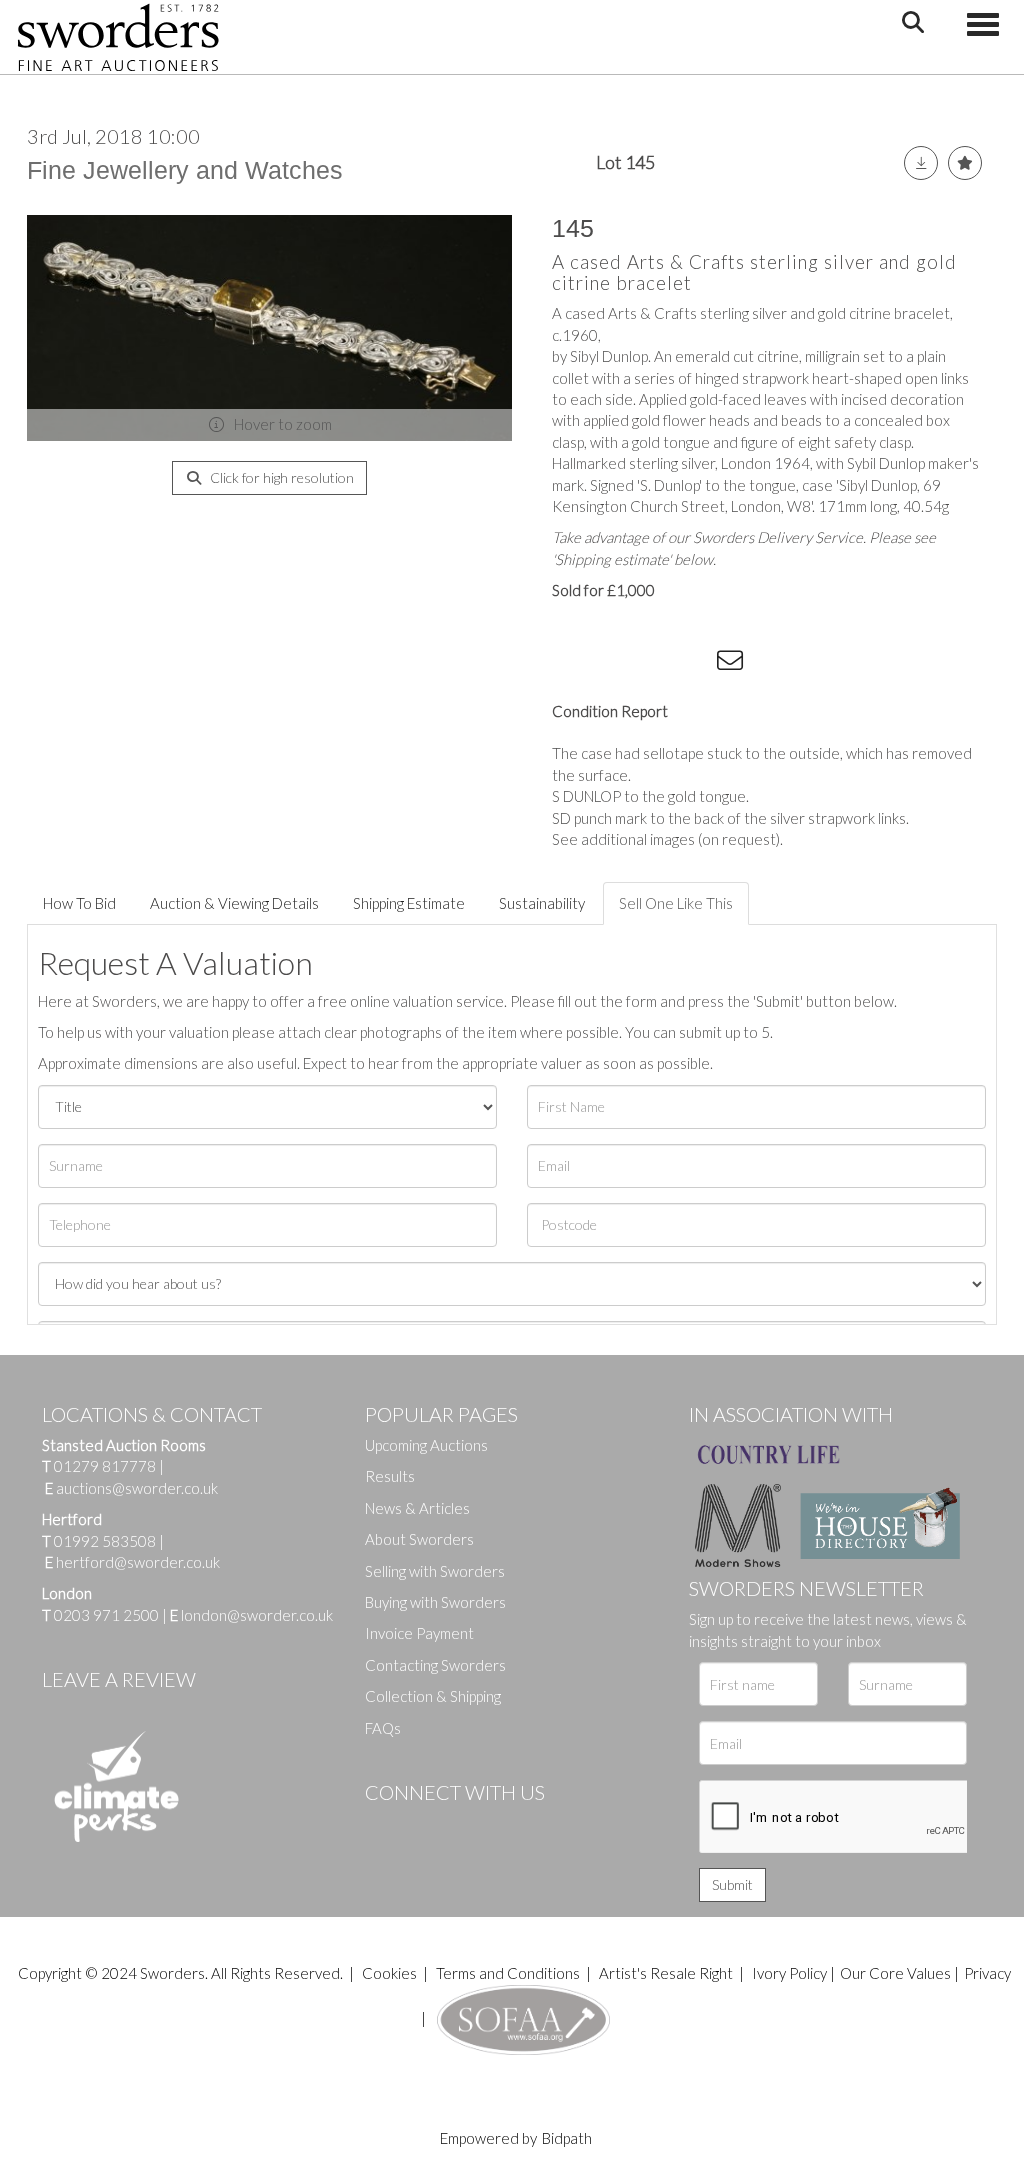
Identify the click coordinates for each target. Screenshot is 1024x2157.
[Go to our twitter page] (425, 1826)
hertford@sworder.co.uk (138, 1562)
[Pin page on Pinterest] (652, 664)
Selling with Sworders (435, 1571)
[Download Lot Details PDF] (921, 163)
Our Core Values (895, 1973)
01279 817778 (105, 1466)
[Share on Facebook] (571, 664)
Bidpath (567, 2138)
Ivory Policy (789, 1973)
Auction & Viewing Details (234, 903)
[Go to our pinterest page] (465, 1826)
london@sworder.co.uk (251, 1615)
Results (390, 1476)
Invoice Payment (419, 1633)
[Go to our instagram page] (693, 664)
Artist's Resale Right (666, 1973)
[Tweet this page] (612, 664)
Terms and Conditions (509, 1973)
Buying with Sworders (435, 1602)
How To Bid (79, 903)
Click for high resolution (280, 477)
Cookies (389, 1973)
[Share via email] (733, 664)
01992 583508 (105, 1541)
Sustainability (542, 903)
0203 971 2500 (106, 1615)
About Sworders (419, 1539)
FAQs (383, 1728)
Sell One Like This (676, 903)
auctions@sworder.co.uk (131, 1488)
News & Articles (417, 1508)
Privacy (987, 1973)
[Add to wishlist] (965, 163)
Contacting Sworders (435, 1665)
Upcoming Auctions (426, 1445)
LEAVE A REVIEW (119, 1679)
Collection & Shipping (433, 1696)
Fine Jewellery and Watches (185, 170)
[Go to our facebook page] (384, 1826)
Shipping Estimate (409, 903)
